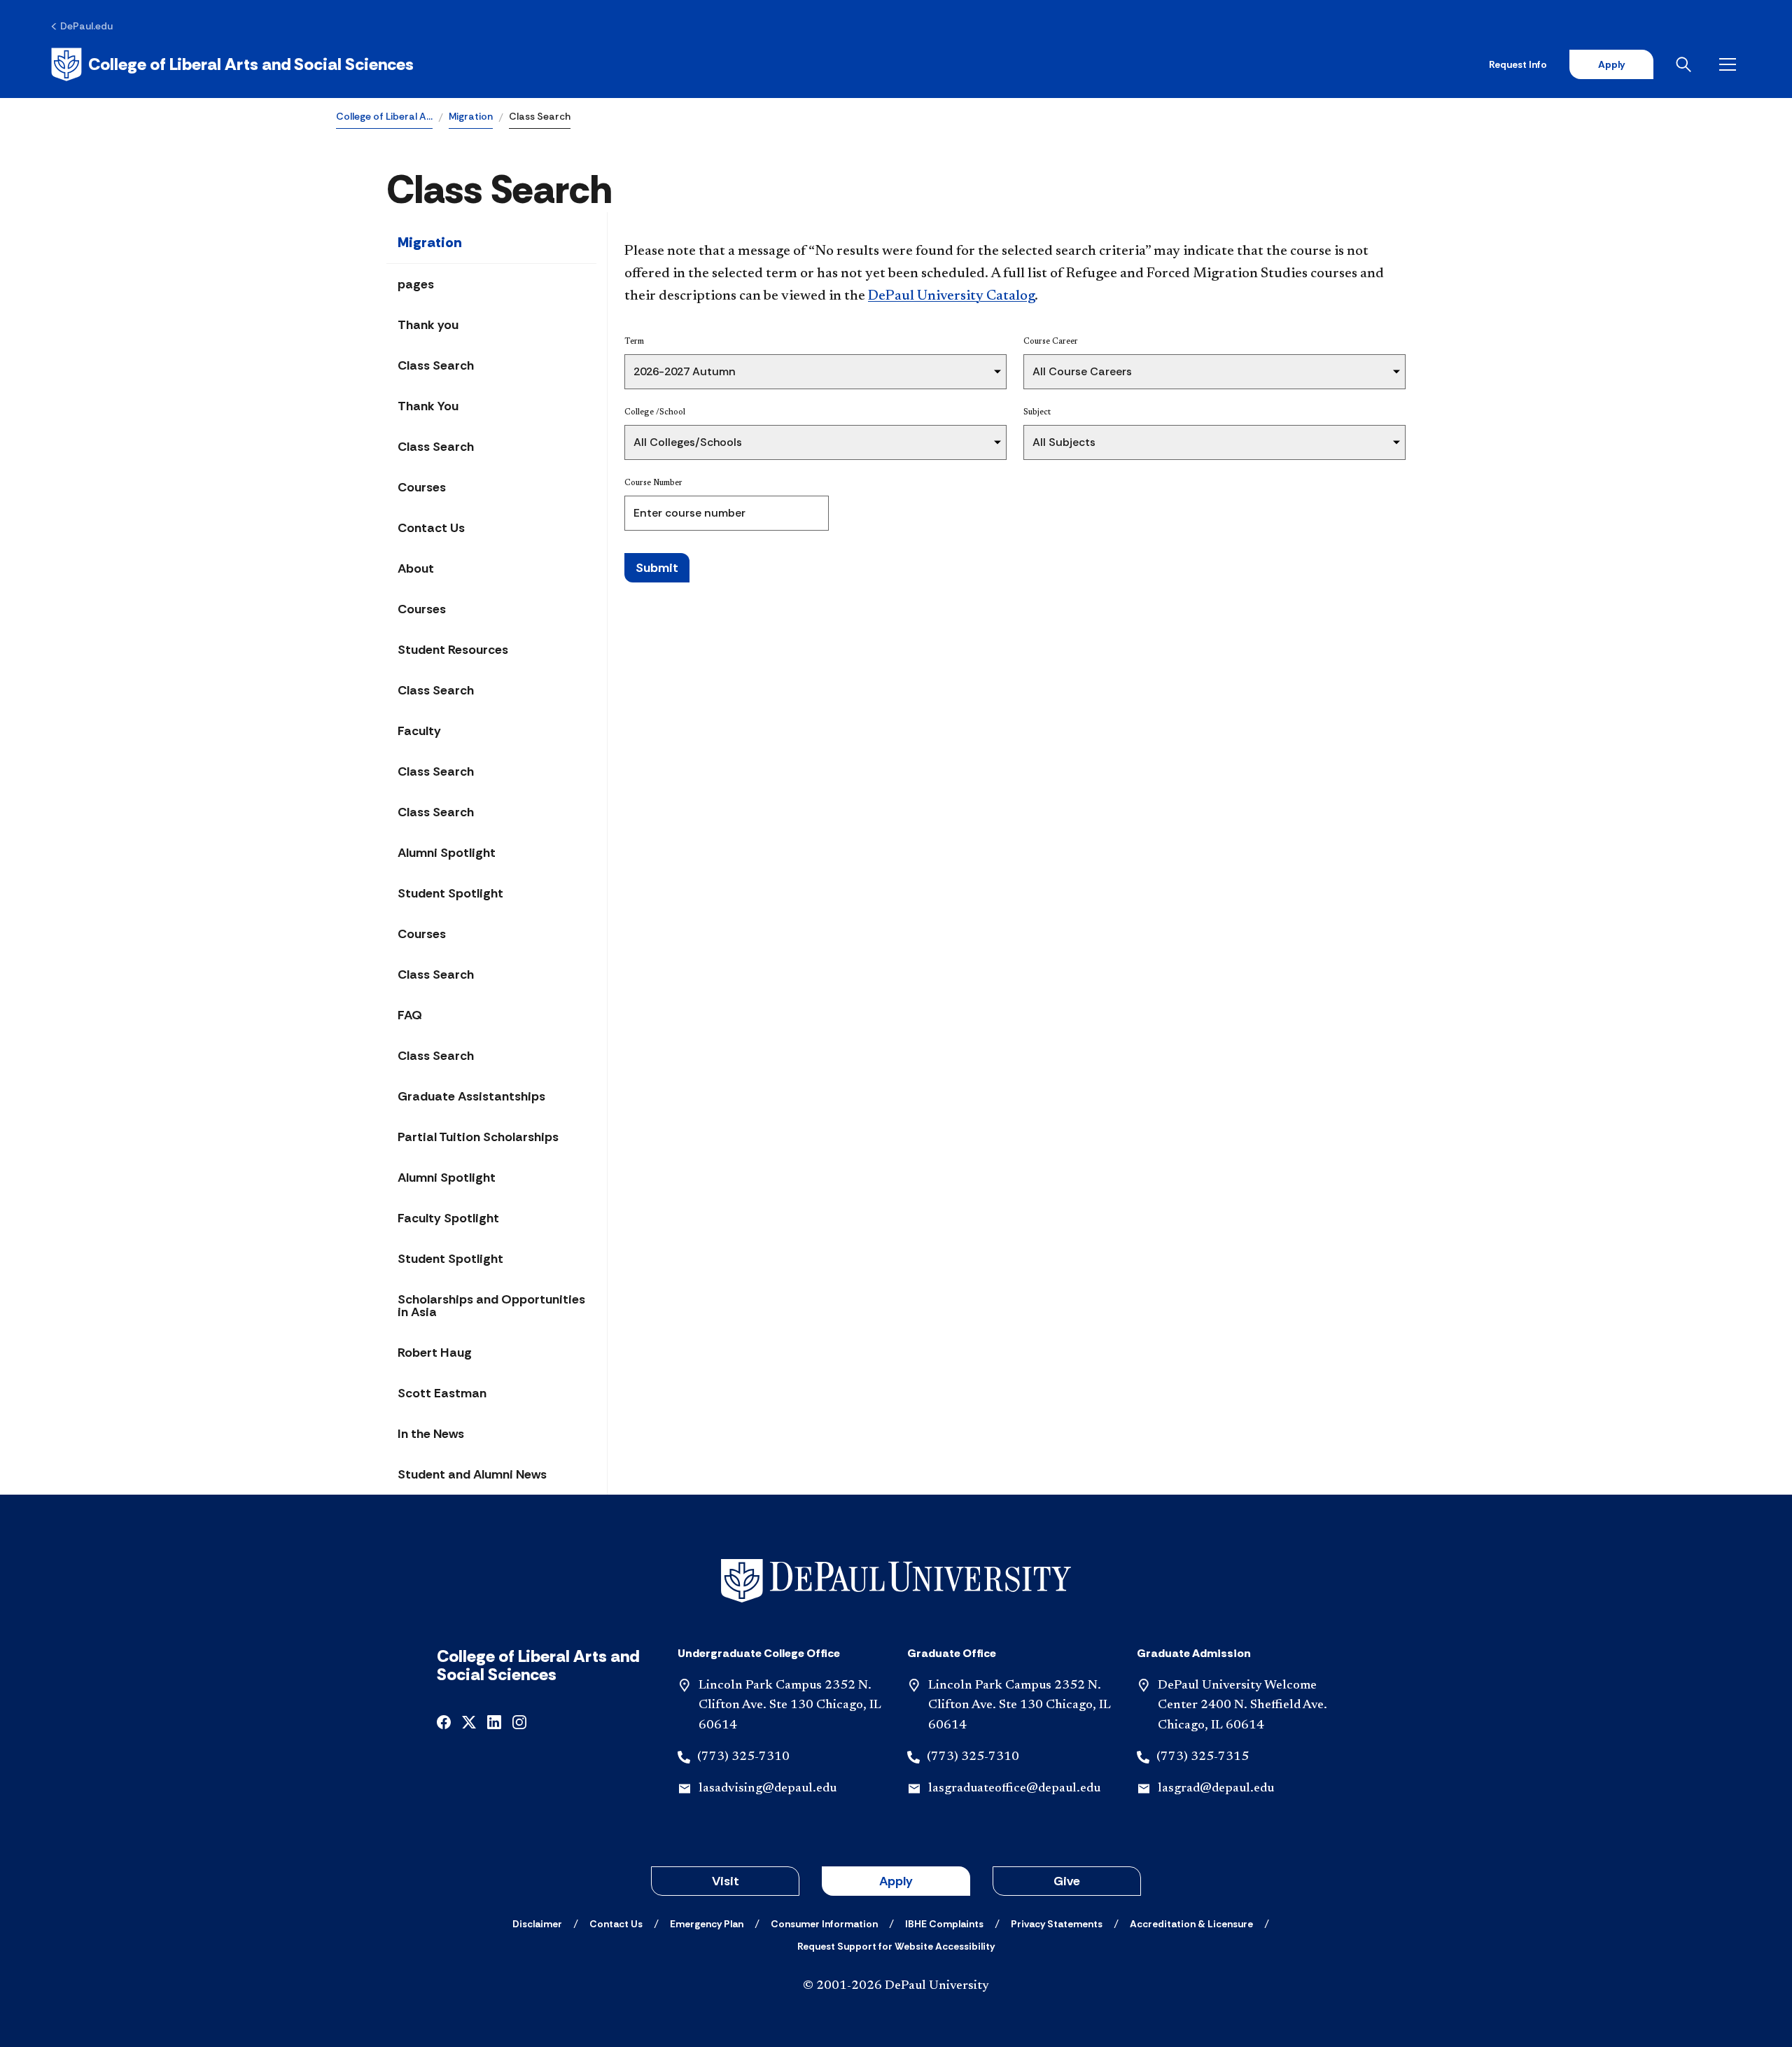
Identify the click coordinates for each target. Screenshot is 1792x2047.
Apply (1611, 64)
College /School (655, 412)
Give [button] (1067, 1881)
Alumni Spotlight (447, 853)
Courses (422, 487)
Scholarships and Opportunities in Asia (491, 1306)
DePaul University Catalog (951, 296)
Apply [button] (896, 1881)
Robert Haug (435, 1353)
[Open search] (1686, 64)
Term (634, 342)
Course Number (653, 483)
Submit (657, 568)
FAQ (410, 1015)
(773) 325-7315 (1203, 1757)
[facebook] (444, 1721)
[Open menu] (1730, 64)
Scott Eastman (442, 1393)
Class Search (436, 365)
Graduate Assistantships (471, 1096)
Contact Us (431, 528)
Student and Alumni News (472, 1474)
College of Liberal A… (384, 116)
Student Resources (453, 650)
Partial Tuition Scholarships (478, 1137)
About (416, 568)
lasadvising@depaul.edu (768, 1789)
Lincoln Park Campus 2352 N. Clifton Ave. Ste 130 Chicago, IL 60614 (790, 1706)
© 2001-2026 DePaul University (896, 1986)
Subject (1037, 412)
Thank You (428, 406)
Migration (471, 116)
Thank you (428, 325)
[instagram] (519, 1721)
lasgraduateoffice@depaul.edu (1014, 1789)
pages (416, 284)
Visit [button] (726, 1881)
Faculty (419, 731)
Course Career (1051, 342)
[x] (469, 1721)
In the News (431, 1434)
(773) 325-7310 (743, 1757)
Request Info (1518, 64)
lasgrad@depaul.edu (1216, 1789)
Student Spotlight (450, 893)
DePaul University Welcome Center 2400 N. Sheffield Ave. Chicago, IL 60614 (1242, 1706)
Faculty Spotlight (448, 1218)
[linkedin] (494, 1721)
